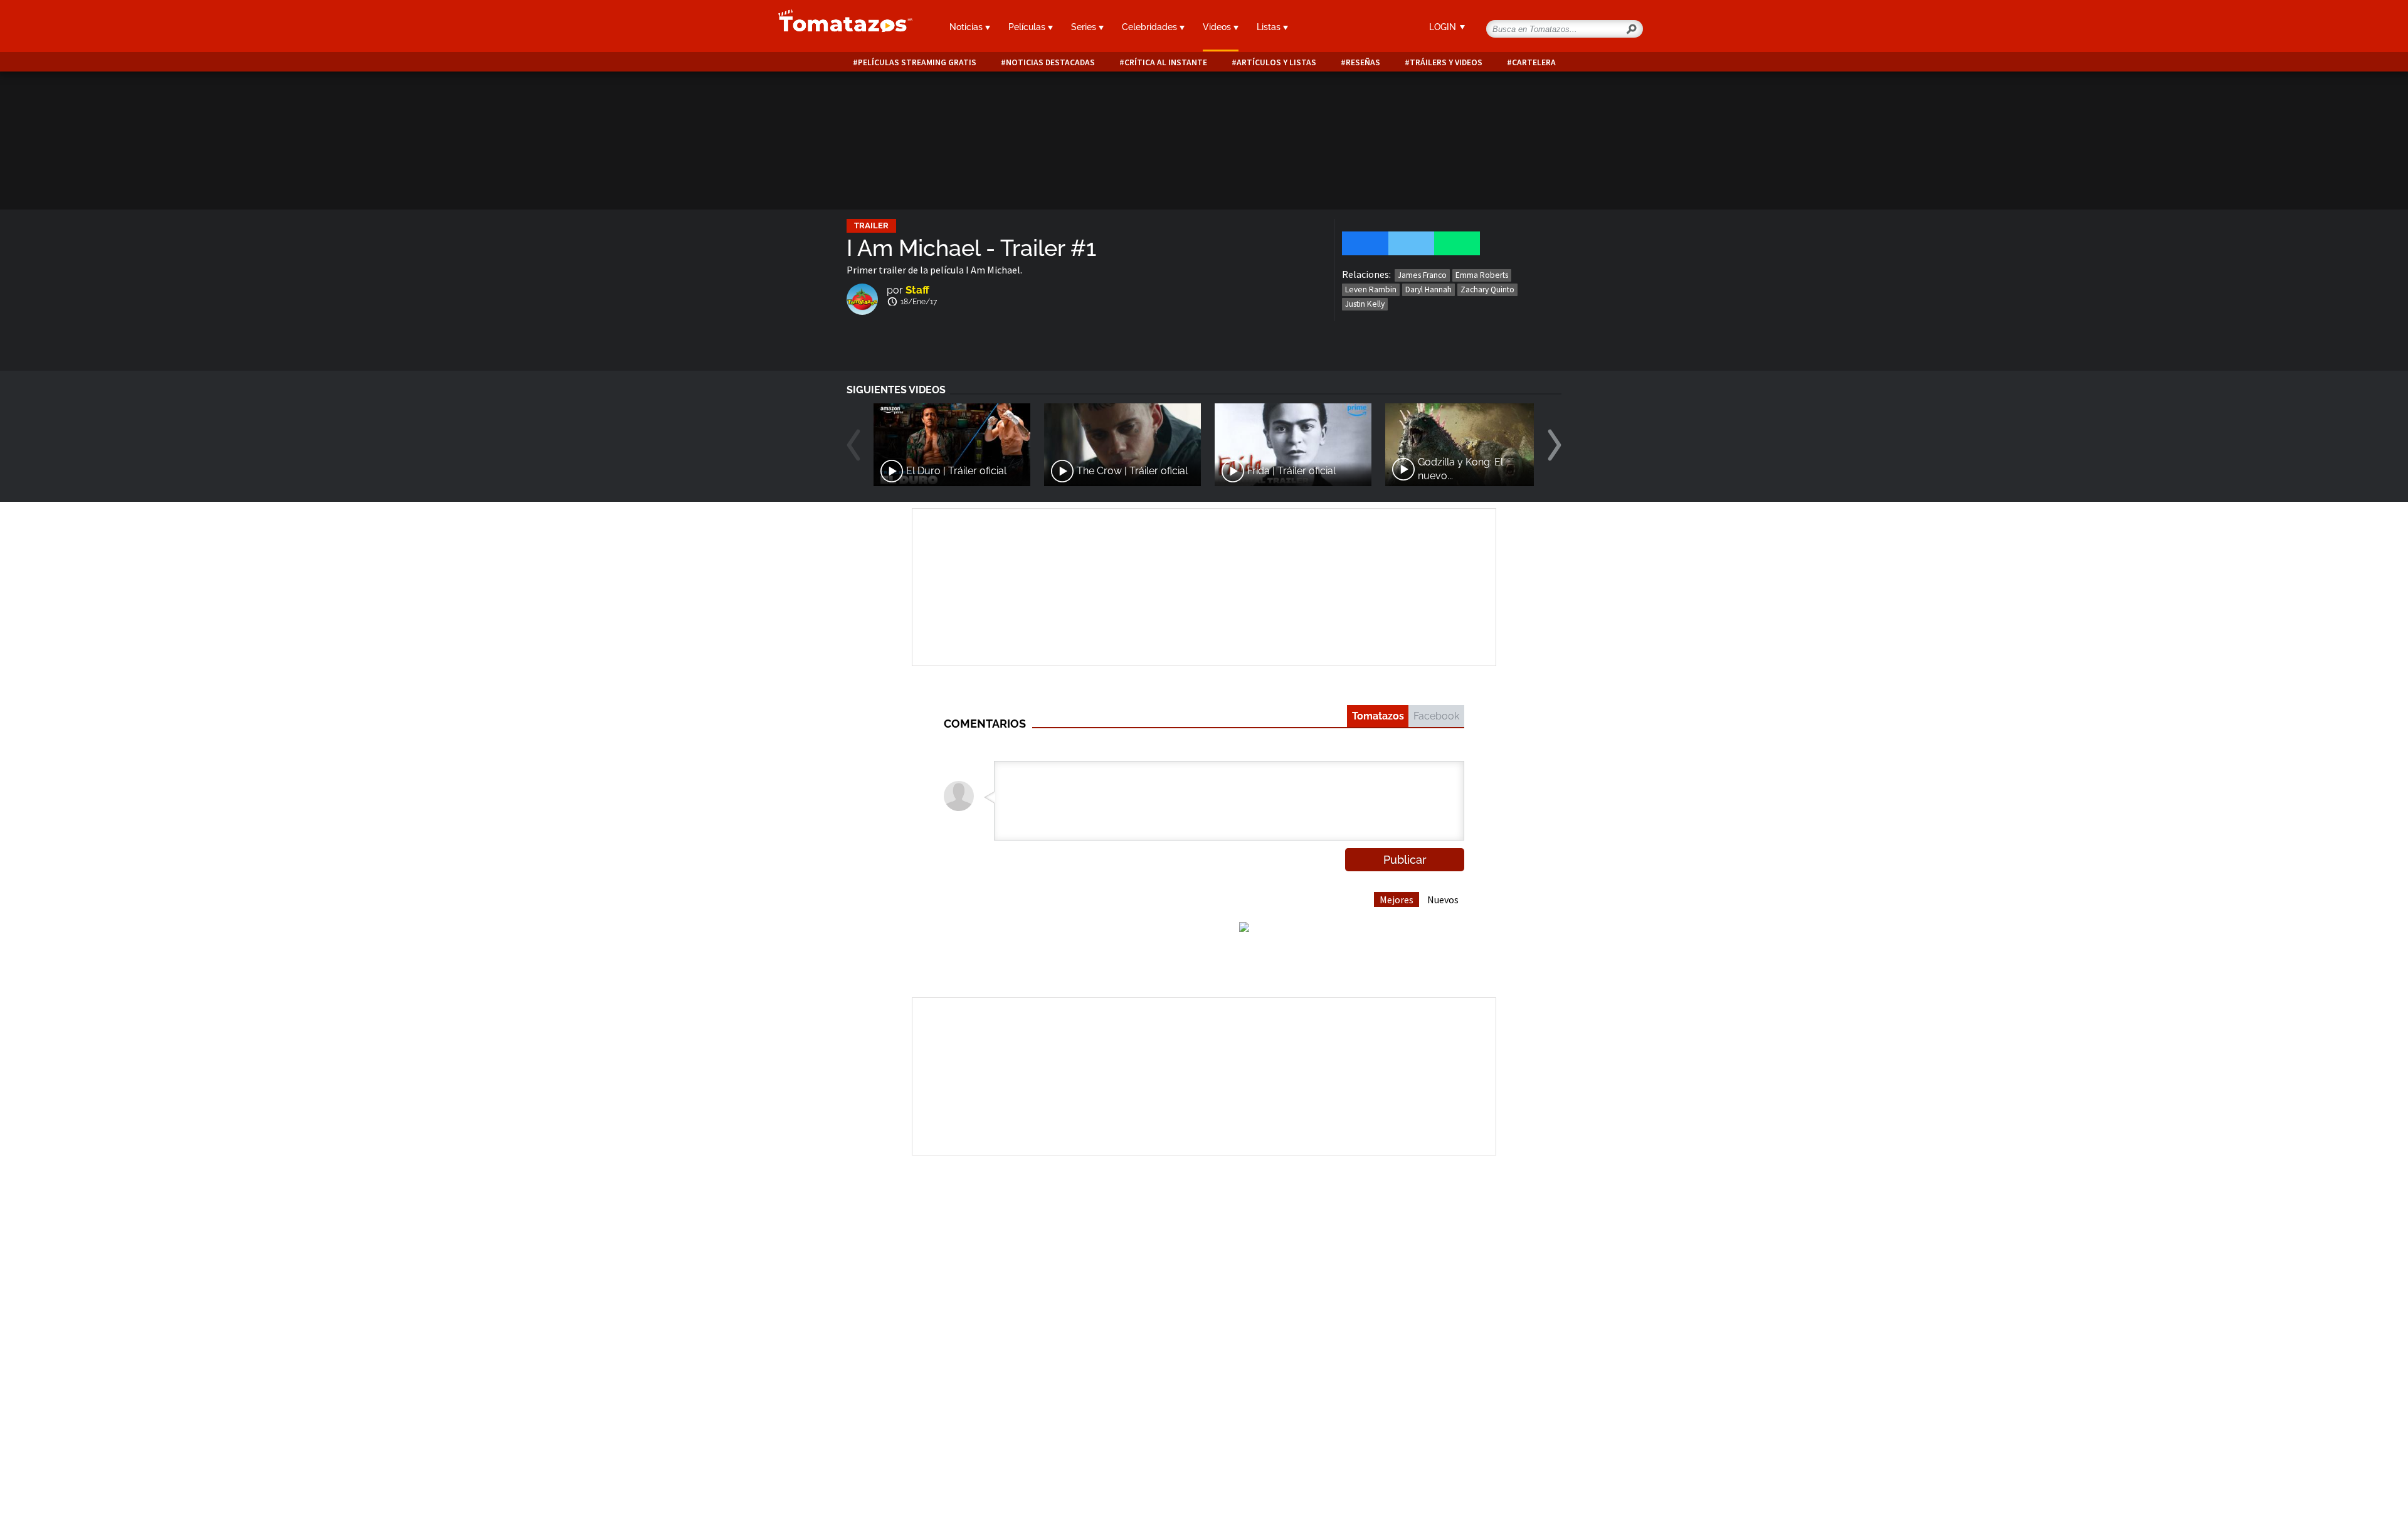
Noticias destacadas (1050, 62)
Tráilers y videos (1446, 62)
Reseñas (1363, 62)
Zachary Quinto (1487, 289)
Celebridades (1151, 27)
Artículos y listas (1276, 62)
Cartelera (1534, 62)
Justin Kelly (1365, 304)
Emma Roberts (1482, 275)
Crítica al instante (1166, 62)
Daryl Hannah (1428, 289)
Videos (1218, 27)
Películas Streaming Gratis (917, 62)
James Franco (1422, 275)
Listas (1270, 27)
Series (1085, 27)
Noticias (967, 27)
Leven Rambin (1371, 289)
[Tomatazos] (840, 28)
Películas (1028, 27)
